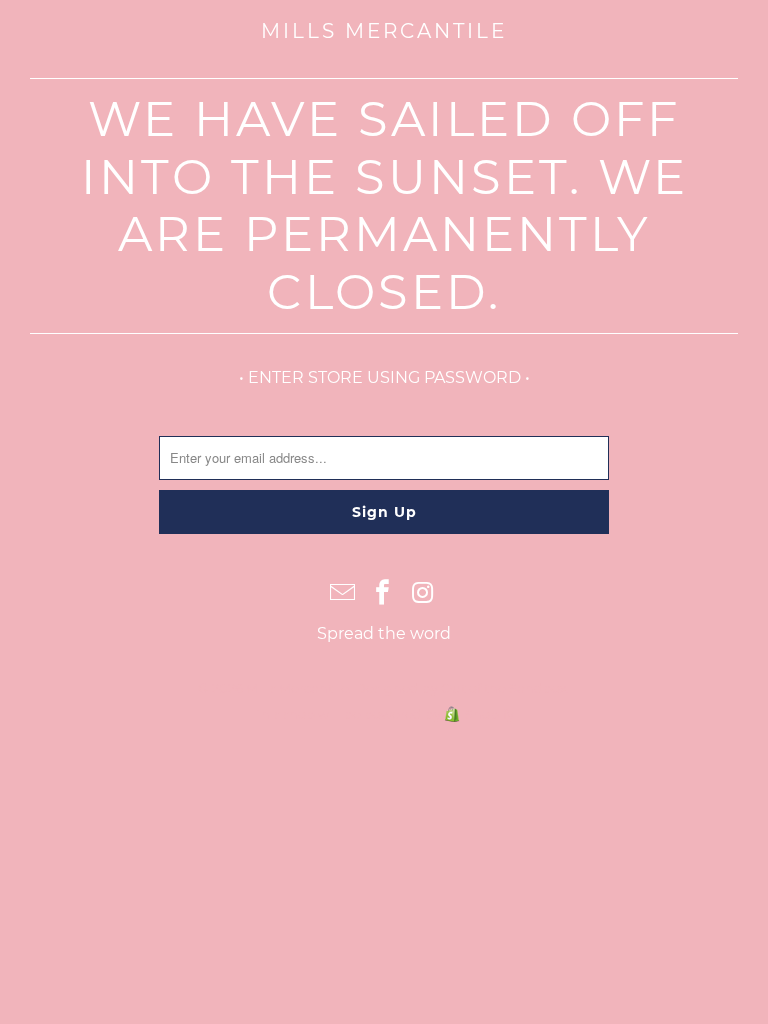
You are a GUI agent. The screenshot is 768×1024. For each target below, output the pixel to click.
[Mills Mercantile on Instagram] (423, 594)
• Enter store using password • (384, 377)
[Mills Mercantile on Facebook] (383, 594)
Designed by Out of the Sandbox (461, 688)
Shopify (489, 714)
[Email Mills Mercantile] (343, 594)
